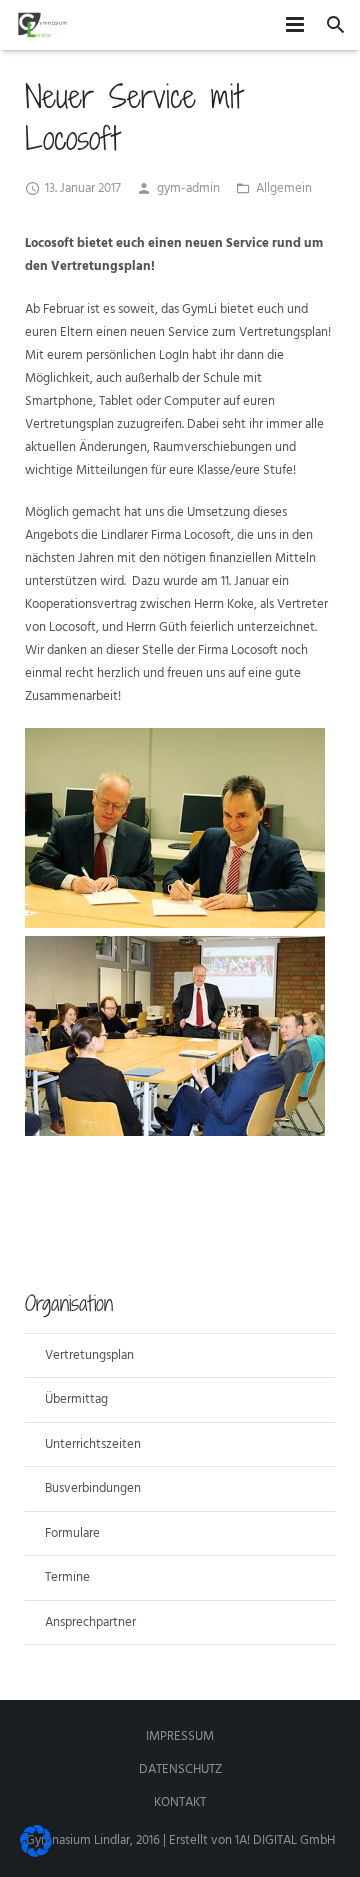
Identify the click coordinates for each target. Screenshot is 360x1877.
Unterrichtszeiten (93, 1444)
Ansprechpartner (90, 1622)
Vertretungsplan (89, 1355)
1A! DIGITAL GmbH (285, 1840)
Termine (67, 1577)
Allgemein (284, 188)
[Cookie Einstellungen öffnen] (36, 1853)
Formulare (72, 1533)
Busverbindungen (93, 1488)
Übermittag (76, 1399)
